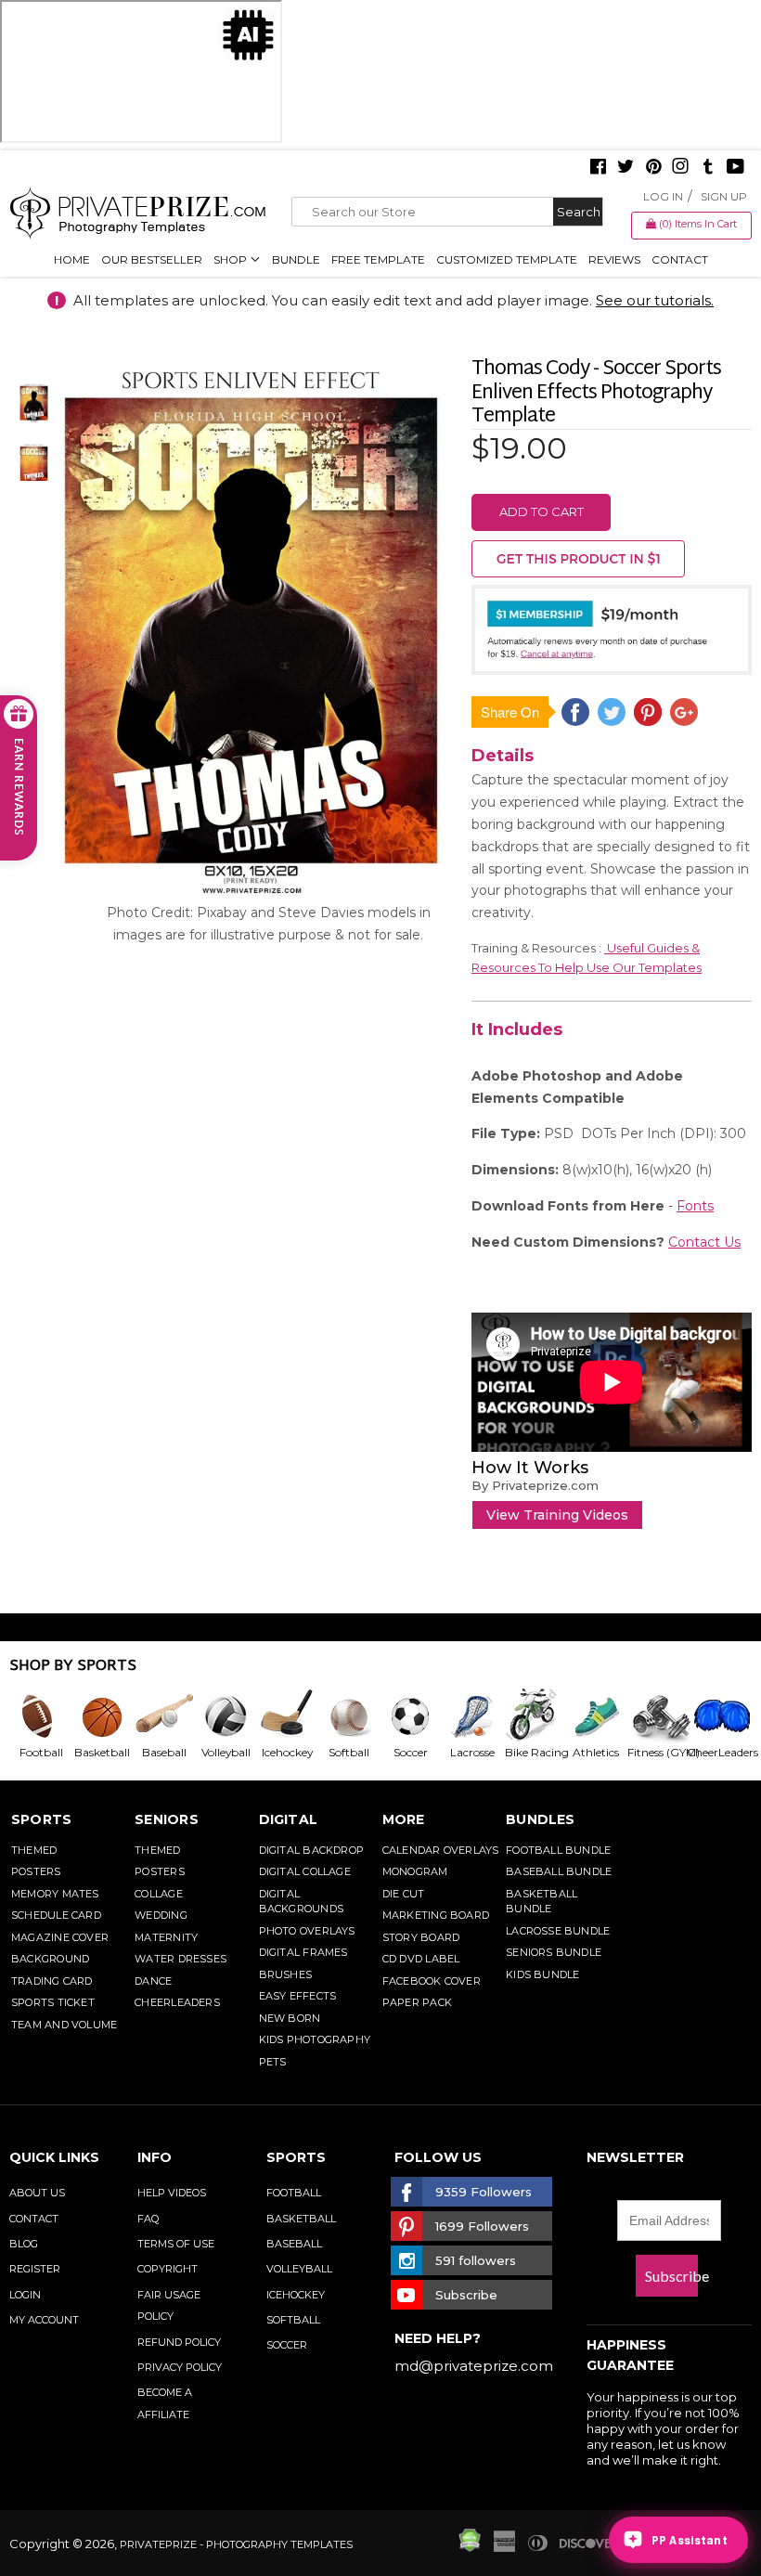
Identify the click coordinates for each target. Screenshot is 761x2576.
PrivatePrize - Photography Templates (236, 2544)
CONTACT (34, 2219)
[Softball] (348, 1716)
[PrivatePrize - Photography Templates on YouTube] (735, 168)
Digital (289, 1819)
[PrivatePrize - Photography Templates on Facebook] (598, 168)
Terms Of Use (176, 2244)
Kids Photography (315, 2039)
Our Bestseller (152, 259)
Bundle (296, 259)
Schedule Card (56, 1915)
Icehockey (296, 2295)
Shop (232, 259)
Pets (273, 2062)
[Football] (40, 1716)
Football (294, 2193)
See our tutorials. (655, 300)
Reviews (614, 259)
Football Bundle (558, 1850)
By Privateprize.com (535, 1485)
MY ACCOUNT (44, 2320)
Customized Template (507, 259)
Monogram (415, 1871)
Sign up (724, 196)
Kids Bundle (542, 1974)
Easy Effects (298, 1996)
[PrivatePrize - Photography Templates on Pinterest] (653, 168)
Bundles (541, 1819)
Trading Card (52, 1981)
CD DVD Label (421, 1959)
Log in (663, 196)
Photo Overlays (307, 1931)
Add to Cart (542, 511)
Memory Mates (55, 1894)
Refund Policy (179, 2342)
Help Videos (172, 2193)
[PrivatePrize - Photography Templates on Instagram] (680, 168)
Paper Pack (417, 2002)
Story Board (421, 1937)
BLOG (24, 2244)
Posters (36, 1871)
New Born (290, 2018)
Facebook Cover (432, 1981)
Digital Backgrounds (301, 1902)
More (404, 1819)
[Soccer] (409, 1716)
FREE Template (378, 259)
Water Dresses (181, 1959)
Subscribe (671, 2276)
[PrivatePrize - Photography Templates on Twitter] (626, 168)
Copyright (168, 2269)
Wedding (161, 1915)
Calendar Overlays (441, 1850)
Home (72, 259)
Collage (159, 1894)
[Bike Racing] (533, 1716)
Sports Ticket (53, 2002)
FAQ (148, 2219)
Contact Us (704, 1242)
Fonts (695, 1206)
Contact (680, 259)
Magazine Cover (60, 1937)
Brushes (286, 1974)
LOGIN (25, 2295)
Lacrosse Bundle (558, 1931)
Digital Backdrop (312, 1850)
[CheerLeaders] (717, 1716)
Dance (153, 1981)
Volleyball (299, 2269)
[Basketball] (101, 1716)
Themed (34, 1850)
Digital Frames (303, 1952)
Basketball (301, 2219)
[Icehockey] (287, 1716)
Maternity (166, 1937)
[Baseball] (163, 1716)
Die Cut (404, 1894)
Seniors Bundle (554, 1952)
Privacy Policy (180, 2367)
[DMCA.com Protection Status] (470, 2547)
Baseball (294, 2244)
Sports (41, 1819)
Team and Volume (64, 2025)
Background (50, 1959)
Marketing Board (436, 1915)
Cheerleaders (177, 2002)
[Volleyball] (225, 1716)
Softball (293, 2320)
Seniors (167, 1819)
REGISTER (35, 2269)
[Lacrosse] (471, 1716)
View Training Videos (557, 1515)
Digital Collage (305, 1871)
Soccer (287, 2345)
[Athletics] (595, 1716)
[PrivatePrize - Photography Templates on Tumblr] (708, 168)
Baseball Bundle (559, 1871)
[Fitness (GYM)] (656, 1716)
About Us (37, 2193)
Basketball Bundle (542, 1902)
